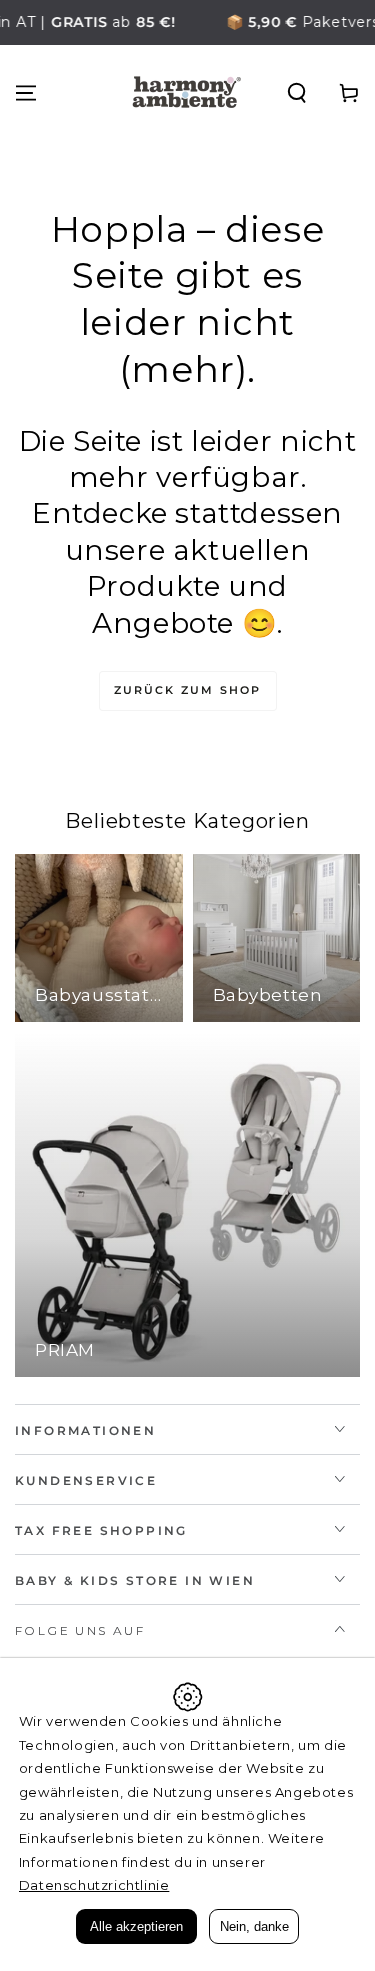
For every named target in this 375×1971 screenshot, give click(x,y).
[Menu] (26, 93)
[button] (297, 93)
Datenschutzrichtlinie (94, 1885)
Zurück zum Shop (188, 690)
